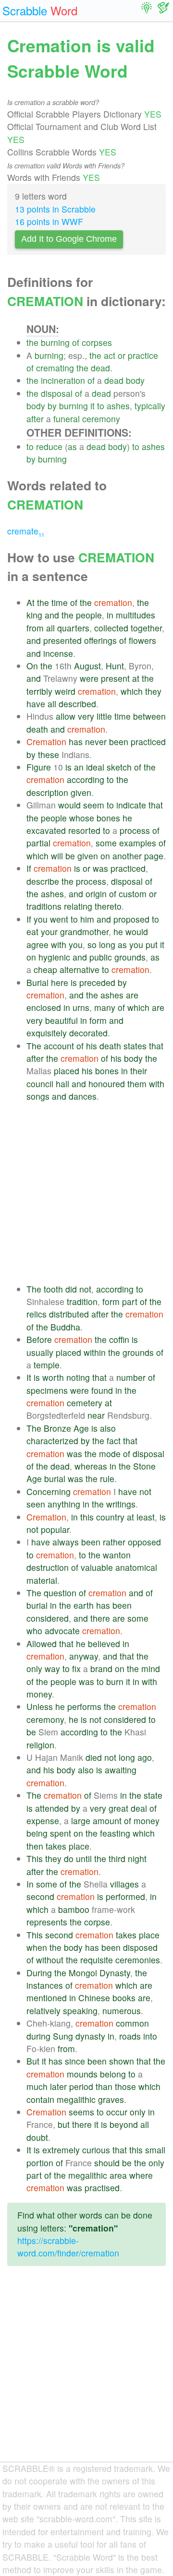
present (115, 678)
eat (32, 932)
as (72, 446)
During (39, 1973)
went (59, 919)
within (95, 1352)
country (110, 1517)
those (125, 2086)
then (35, 1846)
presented (62, 640)
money (39, 1694)
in (110, 615)
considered (48, 1618)
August (87, 666)
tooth (53, 1289)
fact (114, 1441)
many (105, 1007)
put (152, 944)
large (81, 1821)
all (50, 628)
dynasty (90, 2036)
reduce (49, 446)
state (153, 1795)
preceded (97, 982)
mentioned (47, 1998)
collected (111, 628)
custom (133, 894)
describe (43, 881)
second (40, 1896)
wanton (117, 1555)
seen (36, 1504)
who (34, 1631)
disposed (140, 1947)
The (34, 1046)
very (86, 716)
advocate (62, 1631)
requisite (97, 1960)
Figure (39, 767)
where (141, 2175)
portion (40, 2163)
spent (61, 1833)
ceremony (101, 419)
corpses (97, 342)
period (81, 2086)
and (52, 615)
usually (40, 1352)
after (35, 419)
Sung (63, 2036)
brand (101, 1668)
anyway (84, 1656)
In (30, 1884)
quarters (73, 628)
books (124, 1998)
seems (81, 2112)
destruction (48, 1567)
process (135, 830)
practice (143, 355)
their (139, 1071)
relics (37, 1314)
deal (139, 1808)
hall (62, 1084)
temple (47, 1365)
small (155, 2150)
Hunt (115, 666)
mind (151, 1668)
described (77, 704)
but (64, 2124)
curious (96, 2150)
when (37, 1947)
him (87, 919)
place (79, 1846)
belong (113, 2074)
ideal (95, 767)
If (29, 868)
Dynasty (115, 1973)
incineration (63, 380)
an (79, 767)
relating (78, 906)
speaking (80, 2011)
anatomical (136, 1567)
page (154, 856)
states (135, 1046)
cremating (55, 368)
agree (37, 944)
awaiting (121, 1770)
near (96, 1415)
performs (84, 1706)
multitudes (136, 615)
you (41, 919)
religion (40, 1745)
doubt (37, 2137)
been (119, 742)
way (52, 1668)
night (137, 1858)
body (135, 380)
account (59, 1046)
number (131, 1377)
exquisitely (47, 1033)
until (84, 1858)
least (146, 1517)
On (32, 666)
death (37, 729)
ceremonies (138, 1960)
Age (81, 1428)
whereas (91, 1466)
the (32, 342)
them (137, 1084)
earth (84, 1605)
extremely (61, 2150)
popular (55, 1529)
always (66, 1542)
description (47, 792)
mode (110, 1454)
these (49, 754)
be (70, 856)
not (85, 1289)
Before (39, 1339)
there (100, 1618)
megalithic (76, 2099)
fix (76, 1668)
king (34, 615)
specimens (47, 1390)
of (76, 342)
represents (47, 1922)
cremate (26, 531)
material (42, 1580)
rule (107, 1478)
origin (96, 894)
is (68, 767)
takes (56, 1846)
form (98, 1020)
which (132, 691)
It (29, 1377)
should (107, 2163)
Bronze (57, 1428)
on (105, 856)
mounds (82, 2074)
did (71, 1289)
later (58, 2086)
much (37, 2086)
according (86, 779)
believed (104, 1644)
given (81, 792)
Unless (40, 1706)
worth (53, 1377)
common (132, 2023)
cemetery (85, 1403)
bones (108, 818)
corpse (97, 1922)
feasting (115, 1833)
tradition (82, 1301)
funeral (67, 419)
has (76, 742)
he (127, 818)
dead (100, 368)
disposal (57, 393)
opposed (144, 1542)
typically (150, 406)
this (87, 1517)
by (52, 406)
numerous (122, 2011)
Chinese (94, 1998)
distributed (69, 1314)
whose (82, 818)
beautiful (62, 1020)
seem (94, 805)
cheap (45, 969)
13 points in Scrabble (55, 209)
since (75, 2061)
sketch (119, 767)
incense (58, 653)
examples (138, 843)
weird (65, 691)
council (40, 1084)
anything (64, 1504)
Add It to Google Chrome (69, 239)
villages (124, 1884)
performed (125, 1896)
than (104, 2086)
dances (83, 1096)
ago (145, 1757)
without (50, 1960)
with (59, 944)
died (94, 1757)
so (92, 944)
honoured (107, 1084)
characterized (52, 1441)
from (35, 628)
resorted (84, 830)
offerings (100, 640)
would (69, 805)
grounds (130, 957)
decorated (88, 1033)
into (150, 2036)
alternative (80, 969)
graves (111, 2099)
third (117, 1858)
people (89, 615)
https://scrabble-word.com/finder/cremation (68, 2247)
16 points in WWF (49, 221)
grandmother (84, 932)
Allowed (42, 1644)
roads (130, 2036)
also (108, 1428)
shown (122, 2061)
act (110, 355)
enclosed (44, 1007)
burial (55, 1478)
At (31, 602)
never (96, 742)
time (60, 602)
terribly (39, 691)
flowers (142, 640)
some (106, 843)
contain (40, 2099)
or (122, 355)
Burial (37, 982)
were (89, 678)
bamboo (74, 1909)
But (33, 2061)
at (136, 678)
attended (52, 1808)
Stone (144, 1466)
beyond (124, 2124)
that (156, 805)
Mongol (83, 1973)
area (118, 2175)
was (100, 868)
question (60, 1593)
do (69, 1858)
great (118, 1808)
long (107, 944)
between (149, 716)
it (93, 406)
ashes (118, 406)
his (92, 1046)
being (37, 1833)
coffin (119, 1339)
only (34, 1668)
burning (55, 342)
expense (43, 1821)
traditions (44, 906)
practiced (148, 742)
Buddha (65, 1327)
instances (45, 1985)
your (49, 932)
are (132, 995)
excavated (46, 830)
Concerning (49, 1491)
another (127, 856)
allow (66, 716)
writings (121, 1504)
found (102, 1390)
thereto (108, 906)
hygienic (54, 957)
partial (38, 843)
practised (102, 2188)
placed (67, 1071)
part (130, 1301)
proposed (131, 919)
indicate (131, 805)
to (101, 406)
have (36, 704)
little (104, 716)
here (60, 982)
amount (107, 1821)
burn (115, 1681)
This (35, 1858)
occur (117, 2112)
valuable (97, 1567)
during (38, 2036)
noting (78, 1377)
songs (38, 1096)
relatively (43, 2011)
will (57, 856)
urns (81, 1007)
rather (114, 1542)
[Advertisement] (86, 1193)
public (101, 957)
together (146, 628)
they (153, 691)
